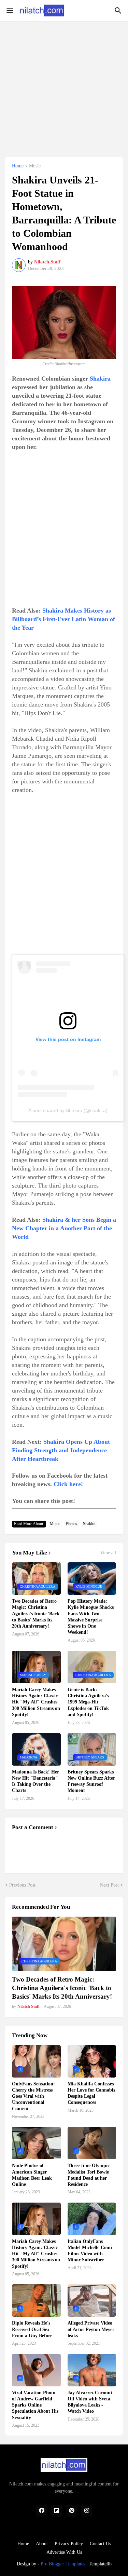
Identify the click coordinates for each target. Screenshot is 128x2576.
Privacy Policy (69, 2544)
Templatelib (100, 2564)
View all (108, 1553)
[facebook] (42, 2511)
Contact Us (100, 2544)
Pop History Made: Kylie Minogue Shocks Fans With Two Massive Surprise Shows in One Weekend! (91, 1617)
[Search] (119, 11)
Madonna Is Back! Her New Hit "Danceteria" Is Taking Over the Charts (35, 1781)
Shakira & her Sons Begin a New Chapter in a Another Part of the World (64, 1228)
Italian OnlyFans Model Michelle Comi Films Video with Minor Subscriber (90, 2251)
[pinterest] (72, 2511)
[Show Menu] (9, 11)
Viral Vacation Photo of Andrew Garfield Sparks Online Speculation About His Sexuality (35, 2405)
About (42, 2544)
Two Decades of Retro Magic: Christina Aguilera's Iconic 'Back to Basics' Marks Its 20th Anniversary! (36, 1614)
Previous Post (22, 1885)
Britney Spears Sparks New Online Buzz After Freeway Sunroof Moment (91, 1781)
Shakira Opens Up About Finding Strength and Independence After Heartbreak (61, 1450)
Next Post (109, 1885)
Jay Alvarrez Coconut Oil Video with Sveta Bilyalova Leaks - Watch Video (90, 2402)
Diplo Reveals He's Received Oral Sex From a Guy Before (32, 2329)
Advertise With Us (64, 2552)
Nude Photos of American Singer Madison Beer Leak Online (32, 2175)
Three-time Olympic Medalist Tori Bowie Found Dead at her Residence (89, 2175)
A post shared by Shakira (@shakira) (68, 1110)
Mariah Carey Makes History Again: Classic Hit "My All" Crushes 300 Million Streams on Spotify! (36, 1702)
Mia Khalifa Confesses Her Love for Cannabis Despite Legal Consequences (91, 2093)
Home (18, 166)
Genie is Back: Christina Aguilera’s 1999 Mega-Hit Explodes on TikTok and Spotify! (88, 1702)
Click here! (68, 1484)
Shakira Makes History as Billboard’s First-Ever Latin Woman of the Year (63, 619)
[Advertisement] (64, 85)
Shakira (100, 379)
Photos (72, 1524)
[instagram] (87, 2511)
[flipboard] (57, 2511)
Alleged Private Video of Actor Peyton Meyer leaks (91, 2329)
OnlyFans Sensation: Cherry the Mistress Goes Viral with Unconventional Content (33, 2096)
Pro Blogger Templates (63, 2564)
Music (35, 166)
